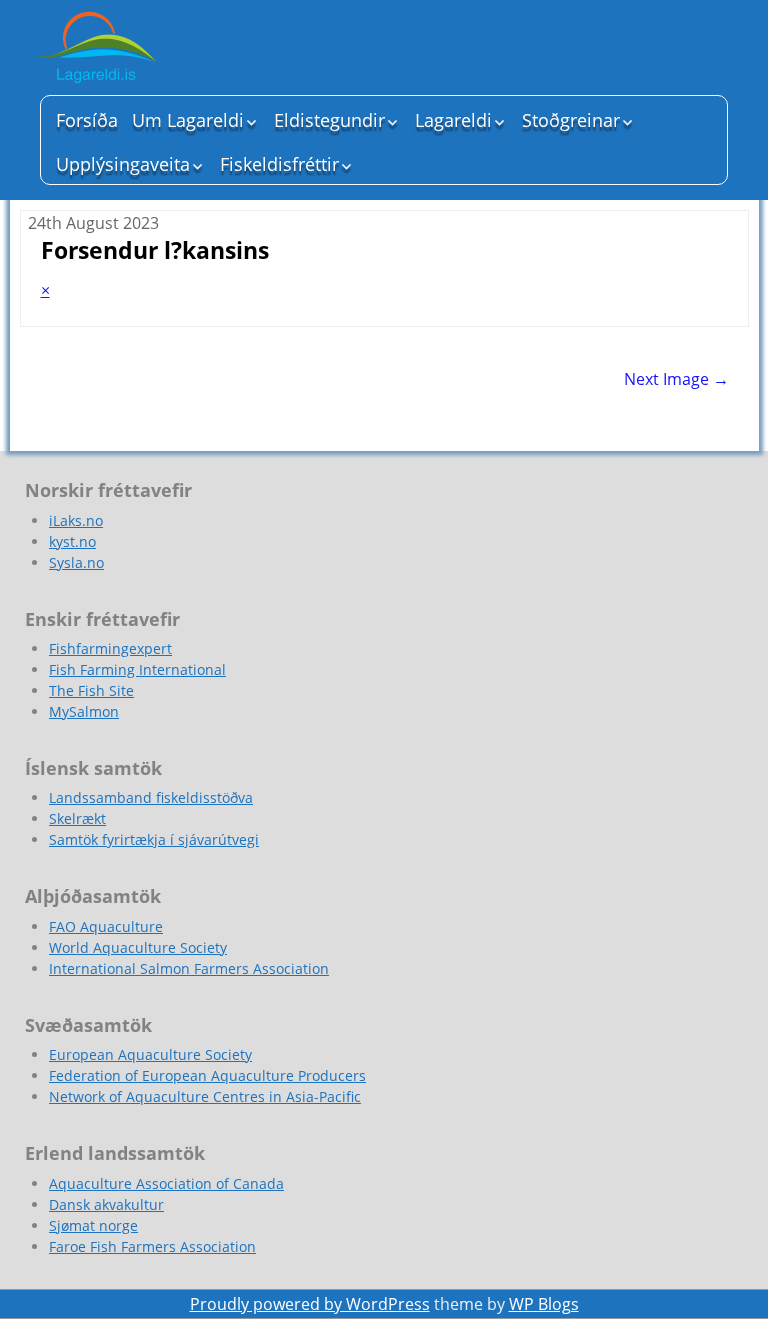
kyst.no (72, 541)
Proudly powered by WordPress (310, 1304)
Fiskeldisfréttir (279, 164)
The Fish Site (91, 690)
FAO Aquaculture (106, 926)
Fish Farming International (137, 669)
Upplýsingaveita (123, 164)
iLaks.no (76, 520)
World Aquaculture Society (138, 947)
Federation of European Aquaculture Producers (207, 1075)
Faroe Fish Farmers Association (152, 1246)
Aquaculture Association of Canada (166, 1183)
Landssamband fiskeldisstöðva (151, 797)
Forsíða (87, 120)
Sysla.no (76, 562)
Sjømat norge (93, 1225)
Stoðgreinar (571, 120)
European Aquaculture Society (150, 1054)
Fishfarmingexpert (110, 648)
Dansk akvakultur (106, 1204)
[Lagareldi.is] (170, 50)
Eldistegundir (329, 120)
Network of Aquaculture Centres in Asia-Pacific (205, 1096)
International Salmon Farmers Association (189, 968)
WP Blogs (544, 1304)
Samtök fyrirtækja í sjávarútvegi (154, 839)
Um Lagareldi (188, 120)
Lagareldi (453, 120)
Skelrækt (77, 818)
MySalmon (84, 711)
